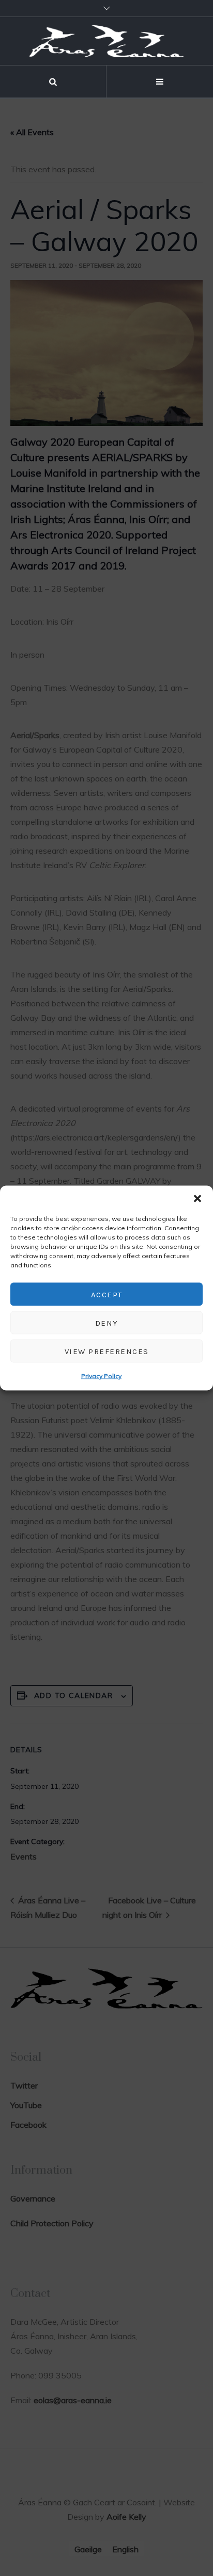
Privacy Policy (101, 1376)
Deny (107, 1323)
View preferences (107, 1351)
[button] (197, 1199)
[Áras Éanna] (106, 41)
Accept (107, 1294)
